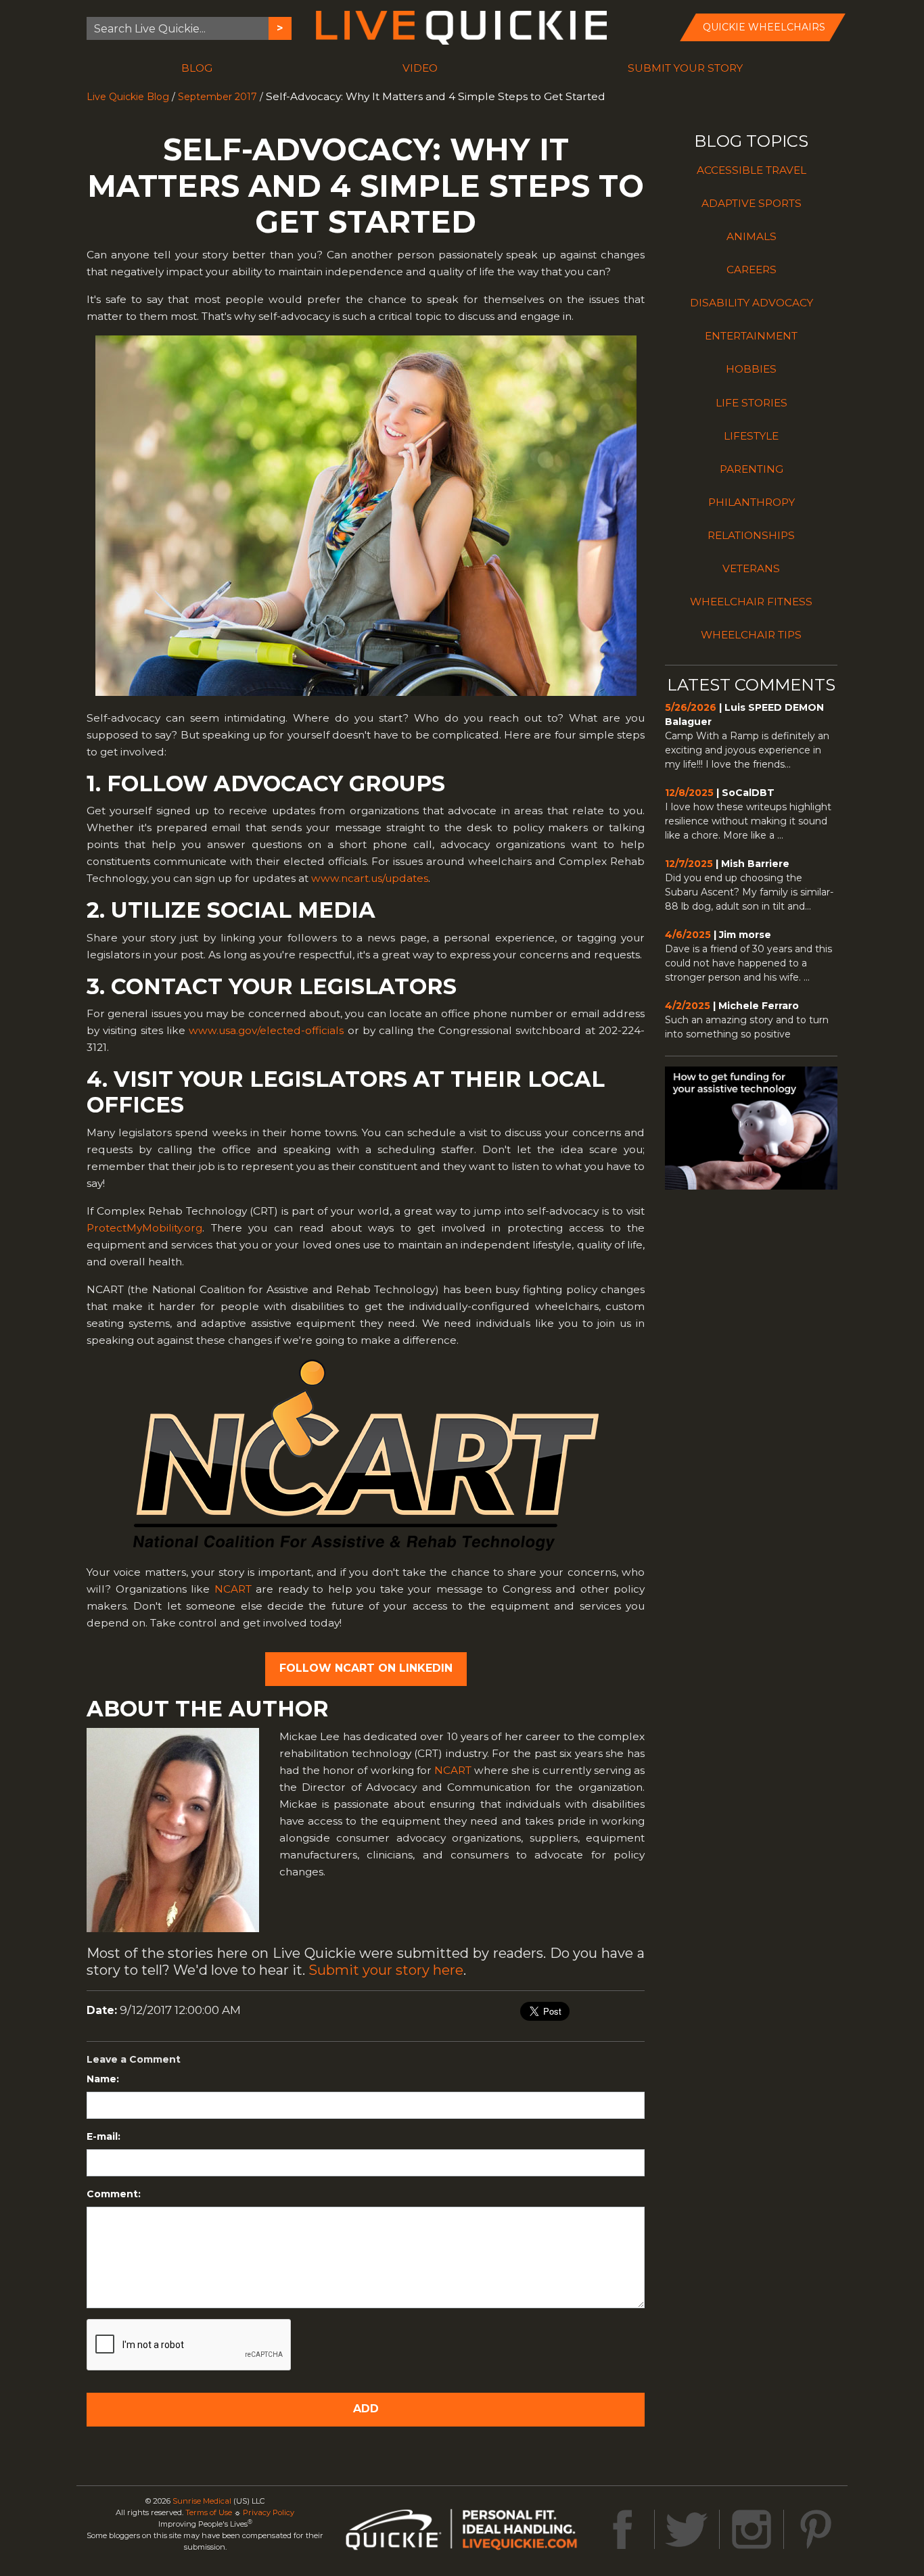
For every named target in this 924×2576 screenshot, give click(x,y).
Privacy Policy (269, 2512)
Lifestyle (751, 436)
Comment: (114, 2194)
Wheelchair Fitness (751, 602)
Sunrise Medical (202, 2501)
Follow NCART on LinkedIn (366, 1668)
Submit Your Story (685, 68)
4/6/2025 (688, 935)
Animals (752, 236)
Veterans (751, 568)
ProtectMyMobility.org (144, 1228)
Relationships (751, 535)
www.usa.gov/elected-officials (266, 1030)
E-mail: (103, 2136)
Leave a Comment (134, 2059)
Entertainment (751, 336)
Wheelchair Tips (751, 635)
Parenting (752, 469)
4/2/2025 (688, 1006)
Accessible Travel (752, 170)
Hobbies (751, 369)
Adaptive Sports (752, 203)
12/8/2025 (689, 793)
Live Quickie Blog (128, 97)
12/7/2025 (689, 864)
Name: (103, 2079)
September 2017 (217, 97)
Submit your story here (386, 1970)
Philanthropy (752, 502)
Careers (752, 270)
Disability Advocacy (752, 303)
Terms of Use (209, 2512)
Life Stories (752, 403)
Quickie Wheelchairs (764, 27)
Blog (197, 68)
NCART (233, 1589)
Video (420, 68)
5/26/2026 (691, 707)
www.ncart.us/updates (370, 878)
